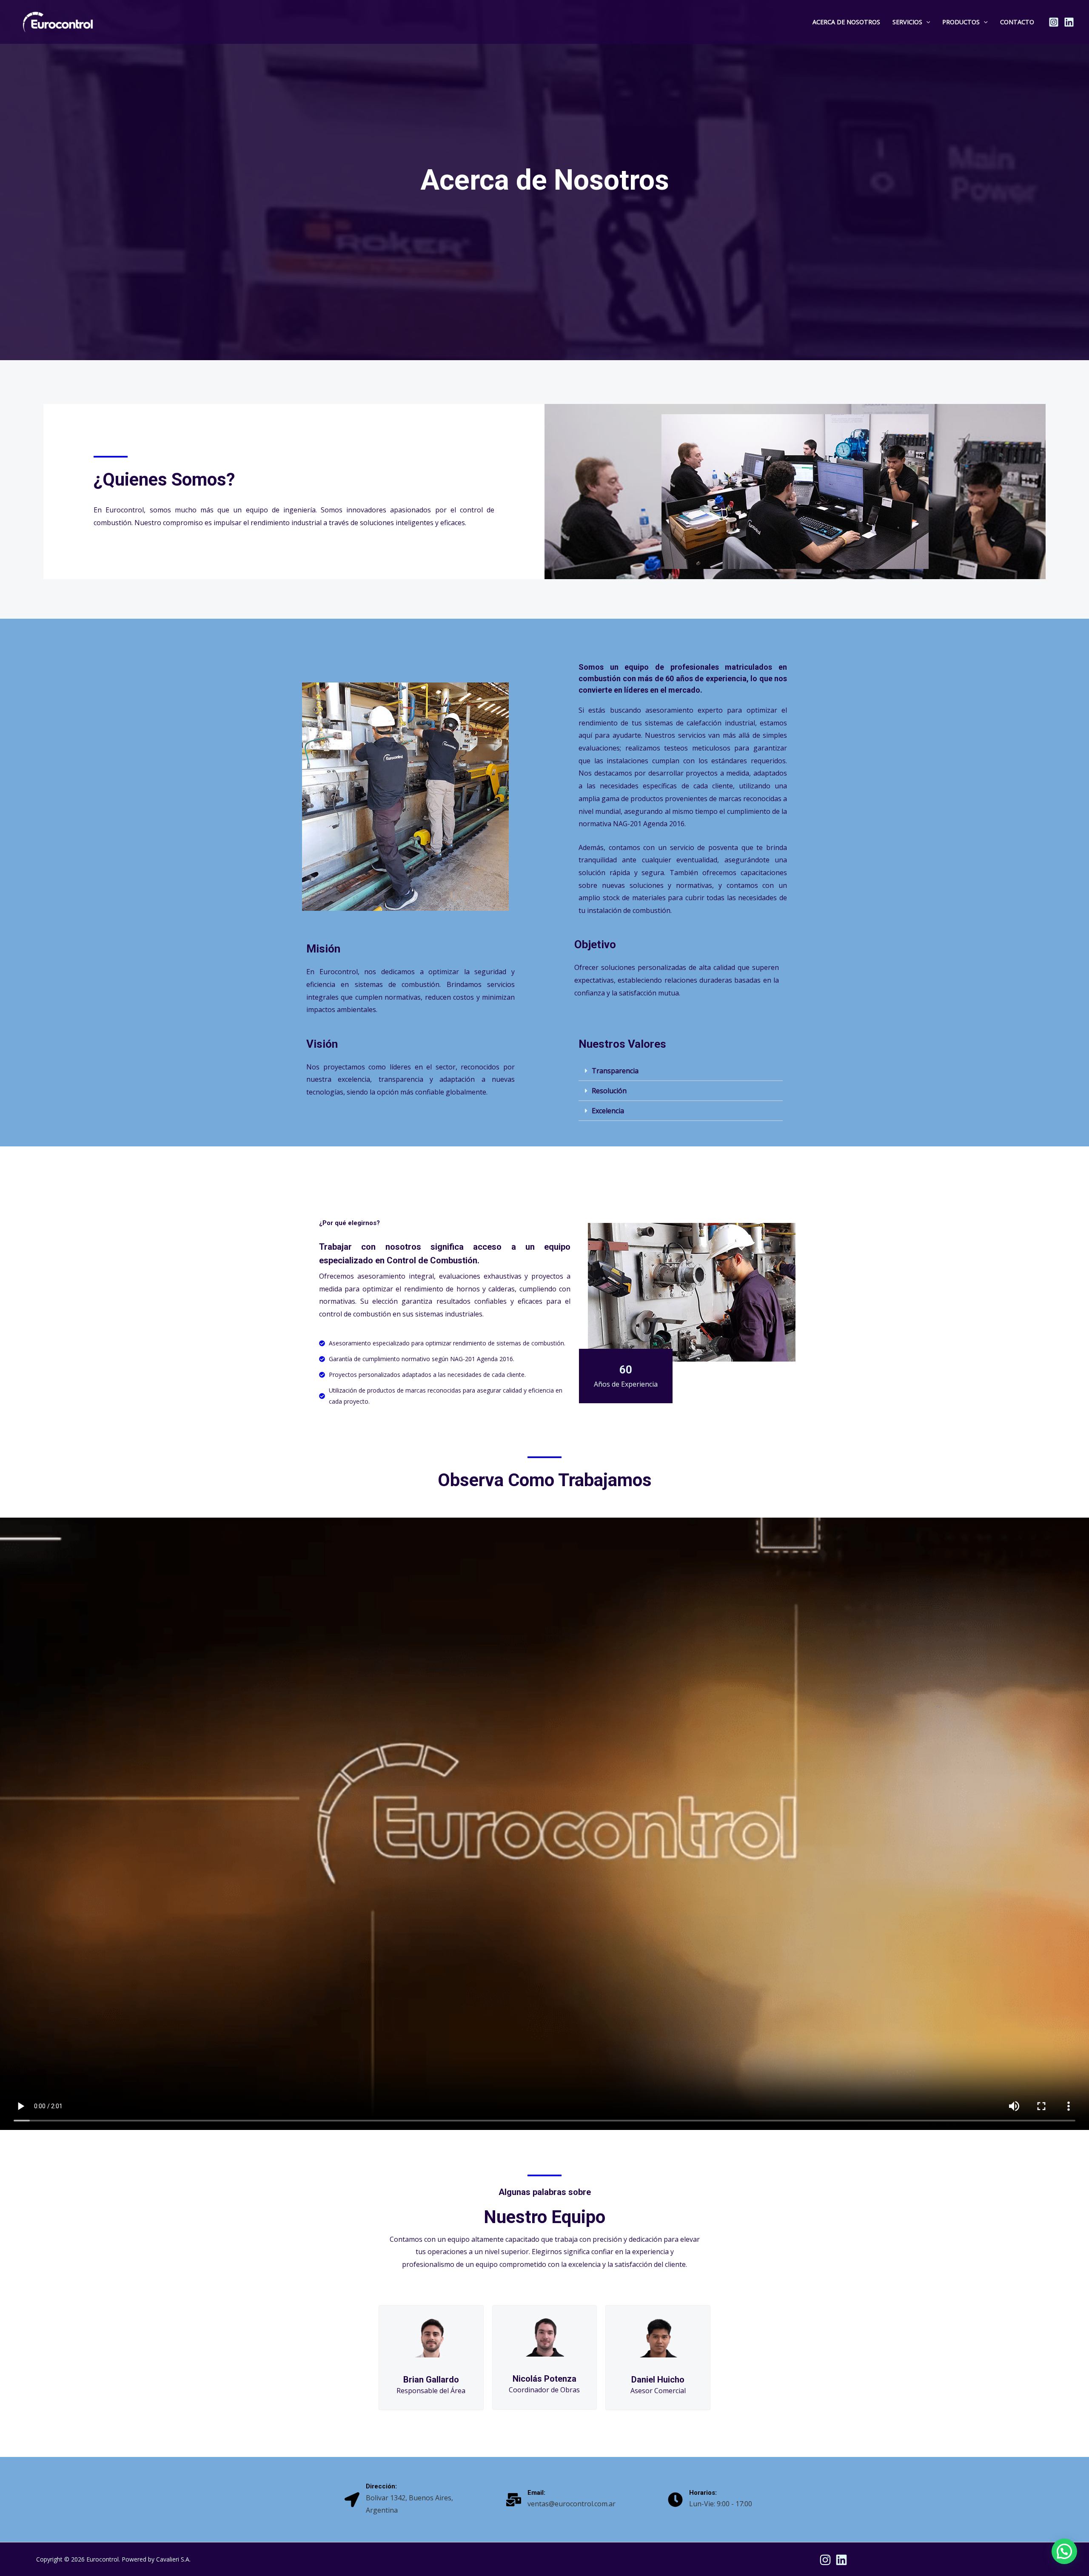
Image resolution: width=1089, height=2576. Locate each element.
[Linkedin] (1069, 22)
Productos (961, 22)
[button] (926, 22)
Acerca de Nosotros (846, 22)
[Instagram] (1054, 22)
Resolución (609, 1091)
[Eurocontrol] (58, 21)
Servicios (907, 22)
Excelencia (608, 1111)
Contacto (1017, 22)
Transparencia (615, 1071)
